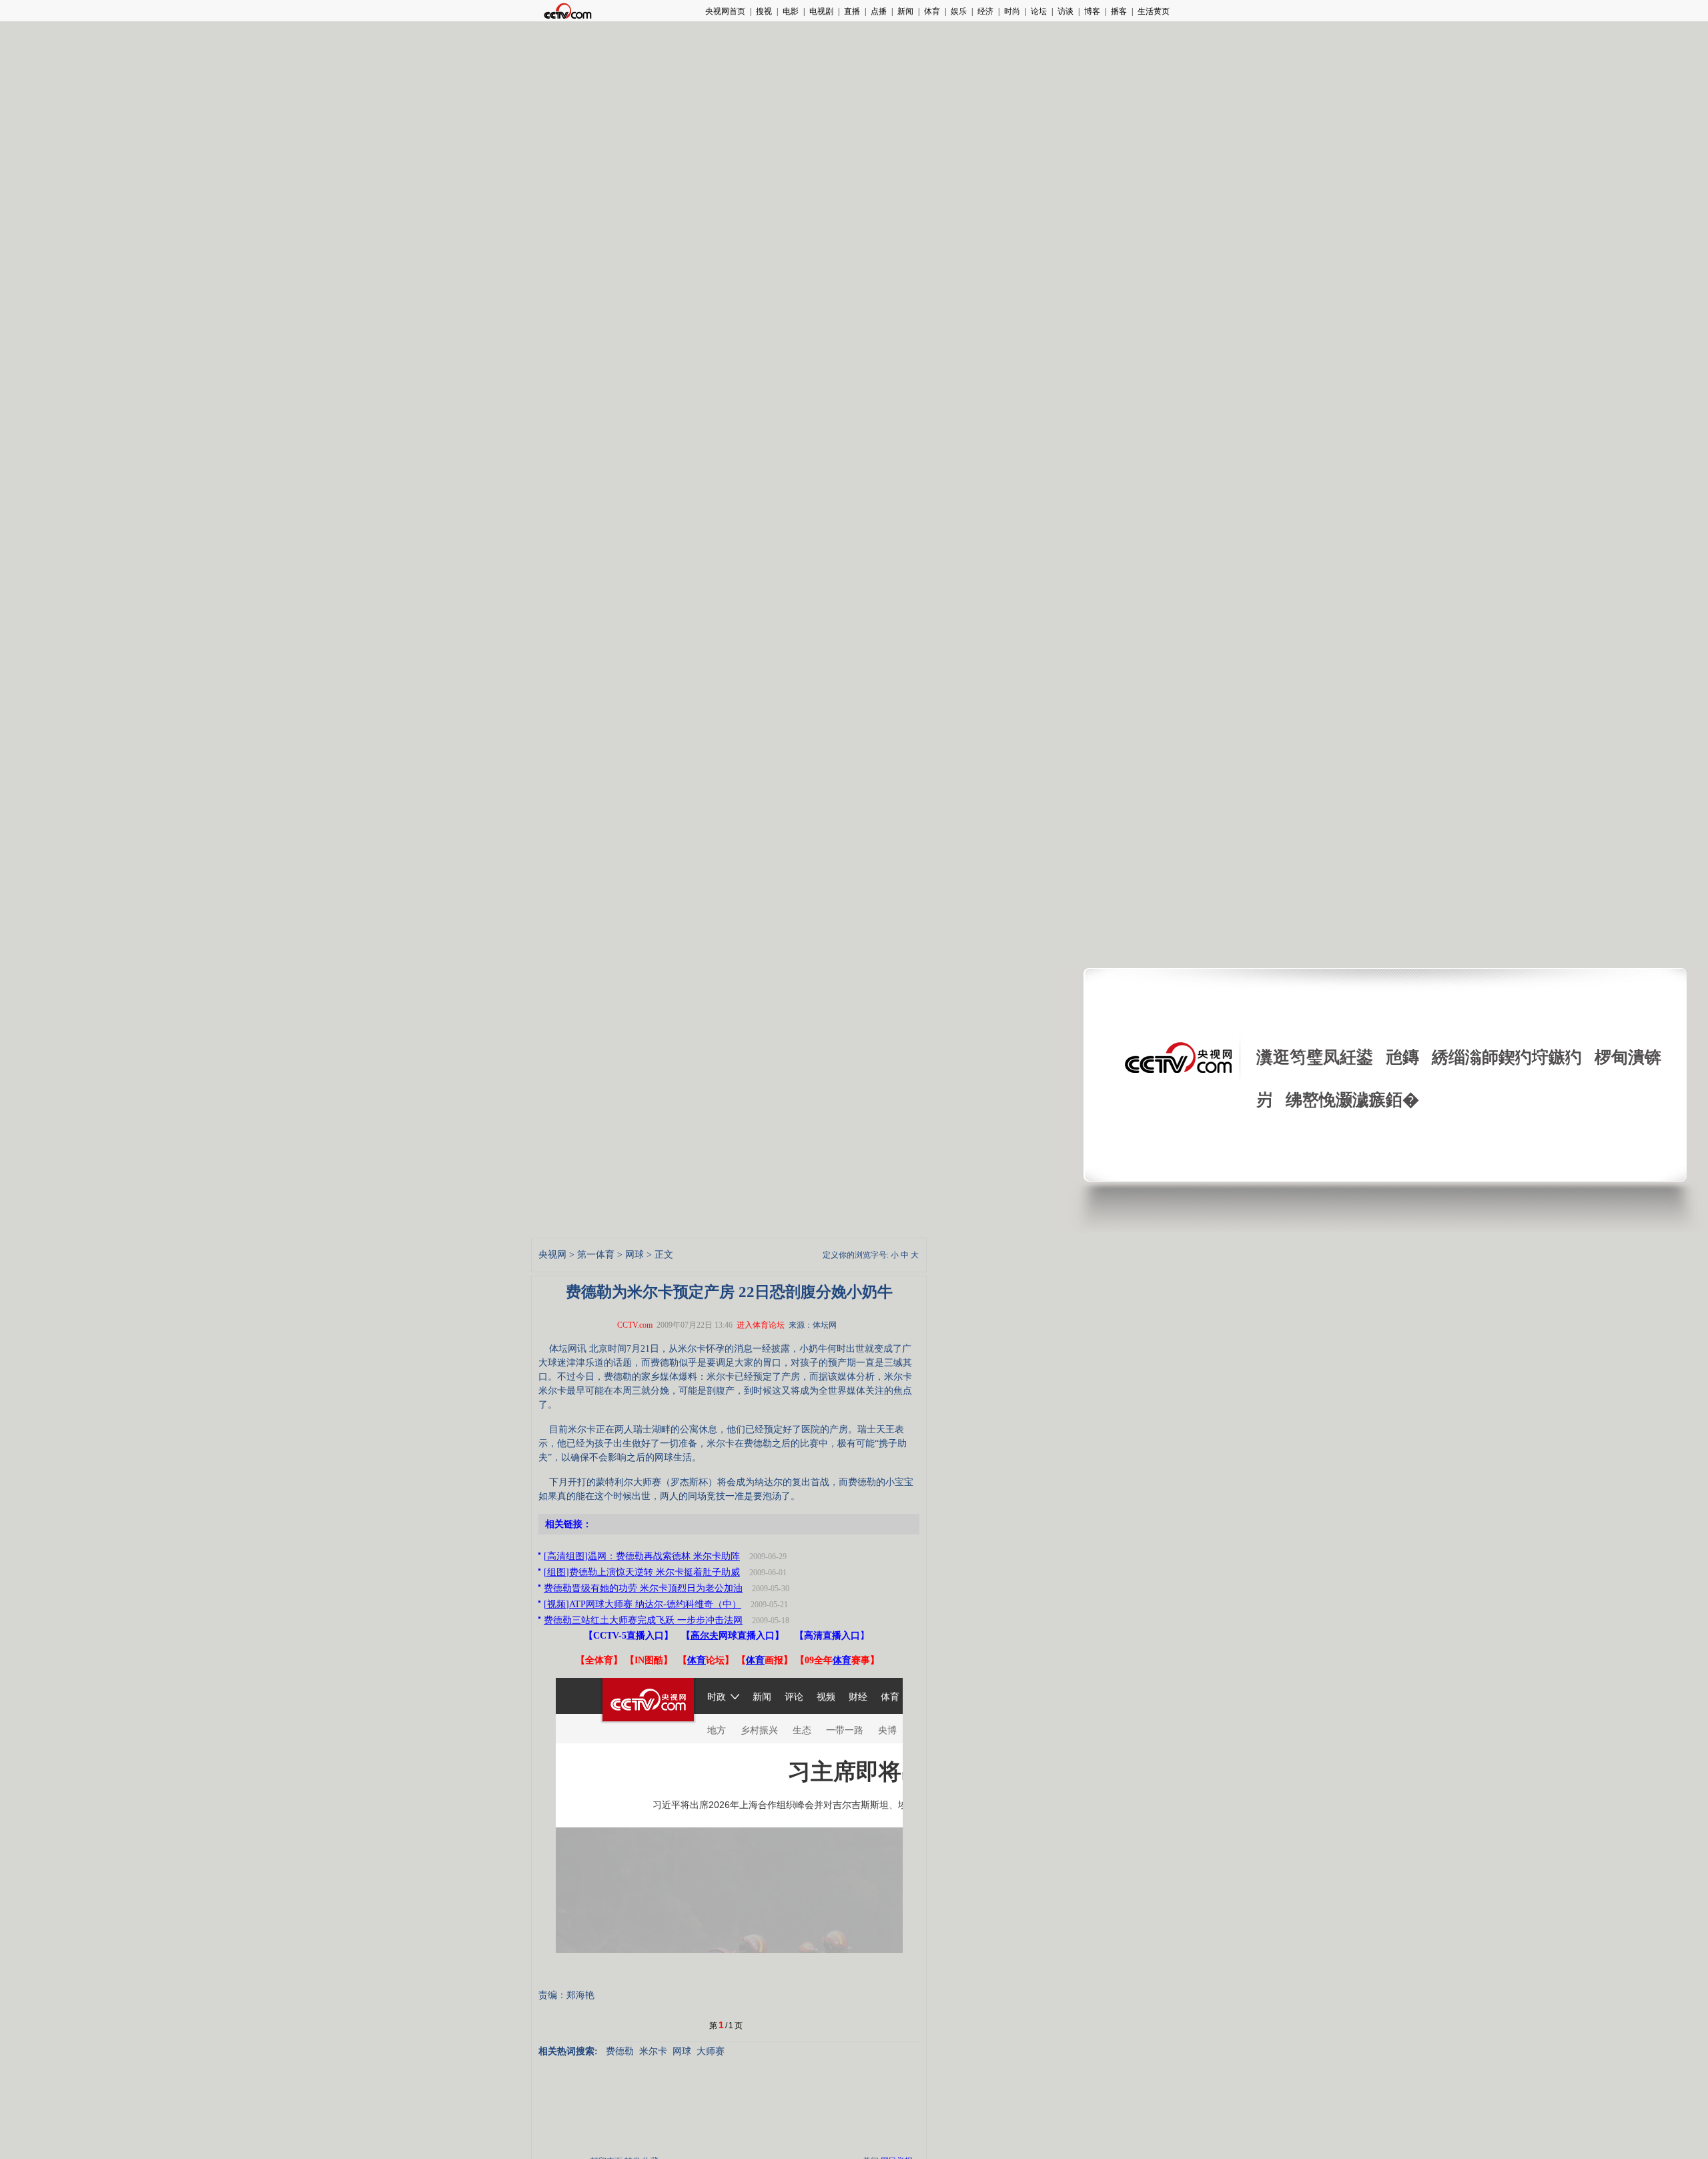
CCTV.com (635, 1325)
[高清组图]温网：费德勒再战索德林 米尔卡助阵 (642, 1556)
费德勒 (620, 2051)
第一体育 (596, 1255)
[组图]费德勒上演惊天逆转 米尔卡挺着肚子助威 (642, 1572)
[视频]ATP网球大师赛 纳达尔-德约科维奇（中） (643, 1604)
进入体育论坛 (761, 1325)
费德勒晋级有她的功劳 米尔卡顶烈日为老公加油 (643, 1588)
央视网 (552, 1255)
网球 (634, 1255)
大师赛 (711, 2051)
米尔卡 (653, 2051)
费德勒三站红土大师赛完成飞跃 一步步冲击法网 (643, 1620)
